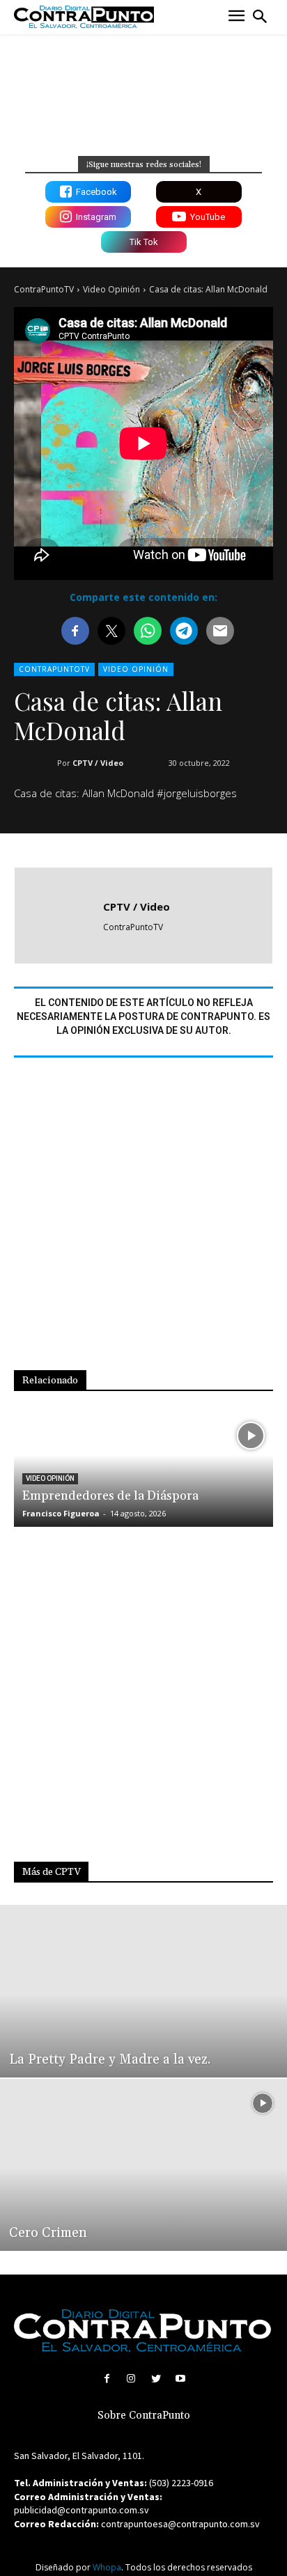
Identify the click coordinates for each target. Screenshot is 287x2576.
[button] (260, 17)
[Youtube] (180, 2379)
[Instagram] (131, 2379)
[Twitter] (156, 2379)
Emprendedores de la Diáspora (110, 1496)
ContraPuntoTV (44, 289)
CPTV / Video (98, 763)
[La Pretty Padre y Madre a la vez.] (143, 1991)
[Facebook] (107, 2379)
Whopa (107, 2567)
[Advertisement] (143, 1223)
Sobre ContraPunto (144, 2416)
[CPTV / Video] (63, 916)
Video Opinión (111, 289)
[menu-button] (236, 17)
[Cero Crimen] (143, 2165)
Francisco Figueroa (61, 1513)
